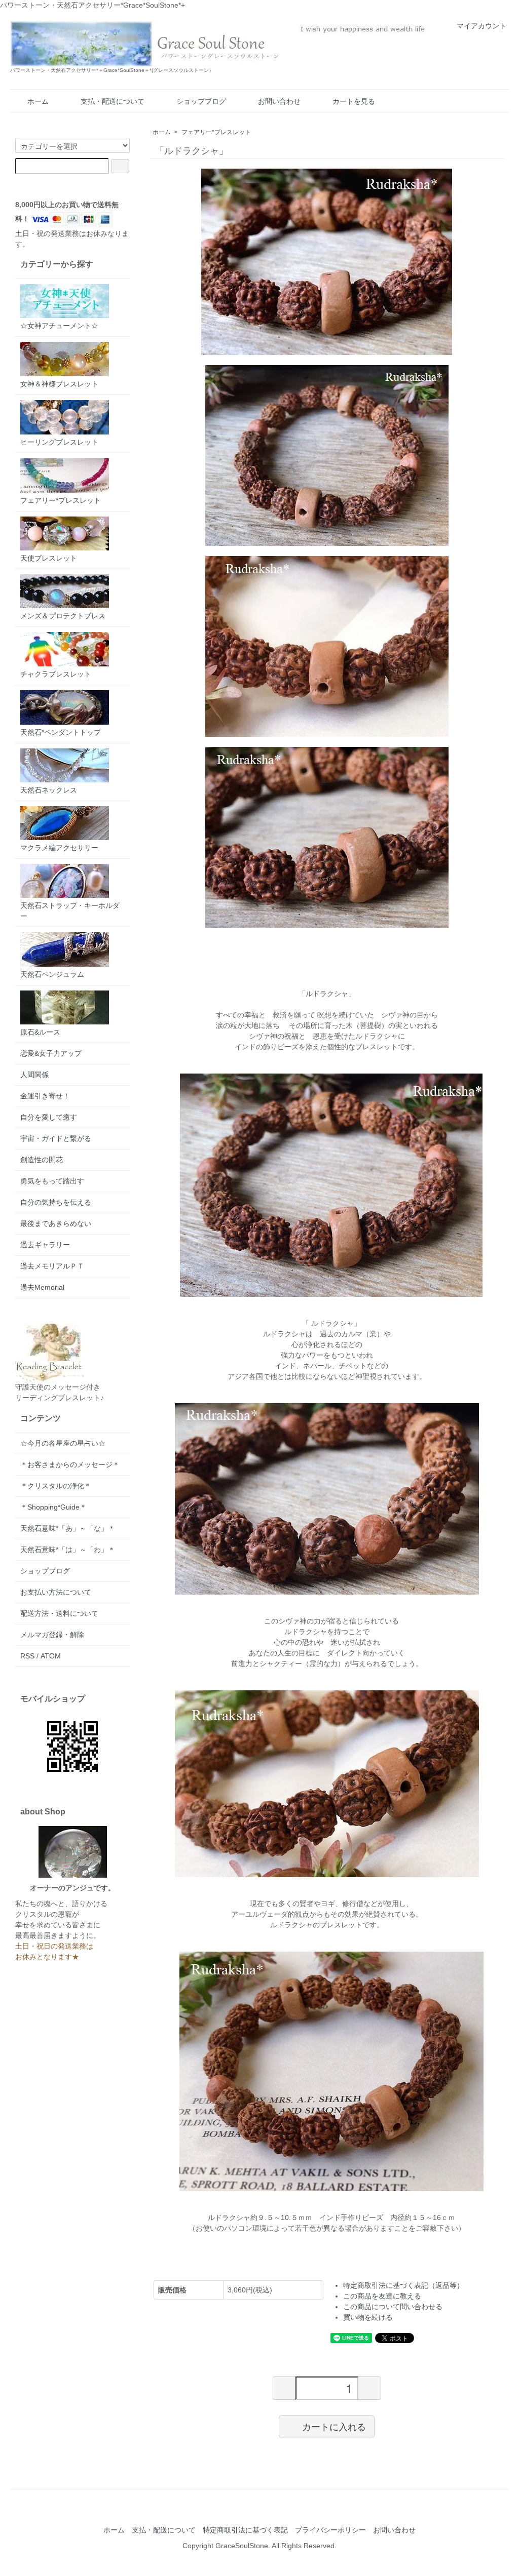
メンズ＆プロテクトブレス (63, 616)
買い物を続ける (368, 2317)
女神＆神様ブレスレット (59, 384)
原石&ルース (40, 1032)
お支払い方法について (56, 1592)
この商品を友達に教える (382, 2296)
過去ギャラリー (45, 1245)
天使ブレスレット (49, 558)
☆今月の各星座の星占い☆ (63, 1443)
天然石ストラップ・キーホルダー (70, 911)
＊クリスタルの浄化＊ (56, 1486)
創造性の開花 (42, 1160)
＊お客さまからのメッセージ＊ (70, 1464)
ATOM (51, 1656)
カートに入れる (334, 2426)
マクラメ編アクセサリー (59, 848)
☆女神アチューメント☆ (59, 326)
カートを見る (354, 101)
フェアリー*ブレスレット (216, 132)
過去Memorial (42, 1287)
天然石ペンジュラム (52, 974)
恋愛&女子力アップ (51, 1053)
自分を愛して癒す (49, 1117)
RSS (27, 1656)
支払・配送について (113, 101)
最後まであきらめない (56, 1223)
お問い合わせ (279, 101)
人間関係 (34, 1075)
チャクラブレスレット (56, 674)
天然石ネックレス (49, 790)
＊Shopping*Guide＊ (53, 1507)
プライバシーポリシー (330, 2530)
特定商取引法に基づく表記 (245, 2530)
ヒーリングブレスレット (59, 442)
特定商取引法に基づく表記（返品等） (403, 2285)
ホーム (38, 101)
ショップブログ (201, 101)
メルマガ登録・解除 (52, 1635)
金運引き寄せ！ (45, 1096)
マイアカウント (481, 26)
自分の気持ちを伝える (56, 1202)
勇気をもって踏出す (52, 1181)
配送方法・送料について (59, 1613)
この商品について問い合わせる (393, 2307)
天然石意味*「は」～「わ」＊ (68, 1550)
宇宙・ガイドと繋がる (56, 1138)
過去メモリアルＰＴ (52, 1266)
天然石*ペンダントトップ (61, 732)
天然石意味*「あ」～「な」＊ (68, 1528)
